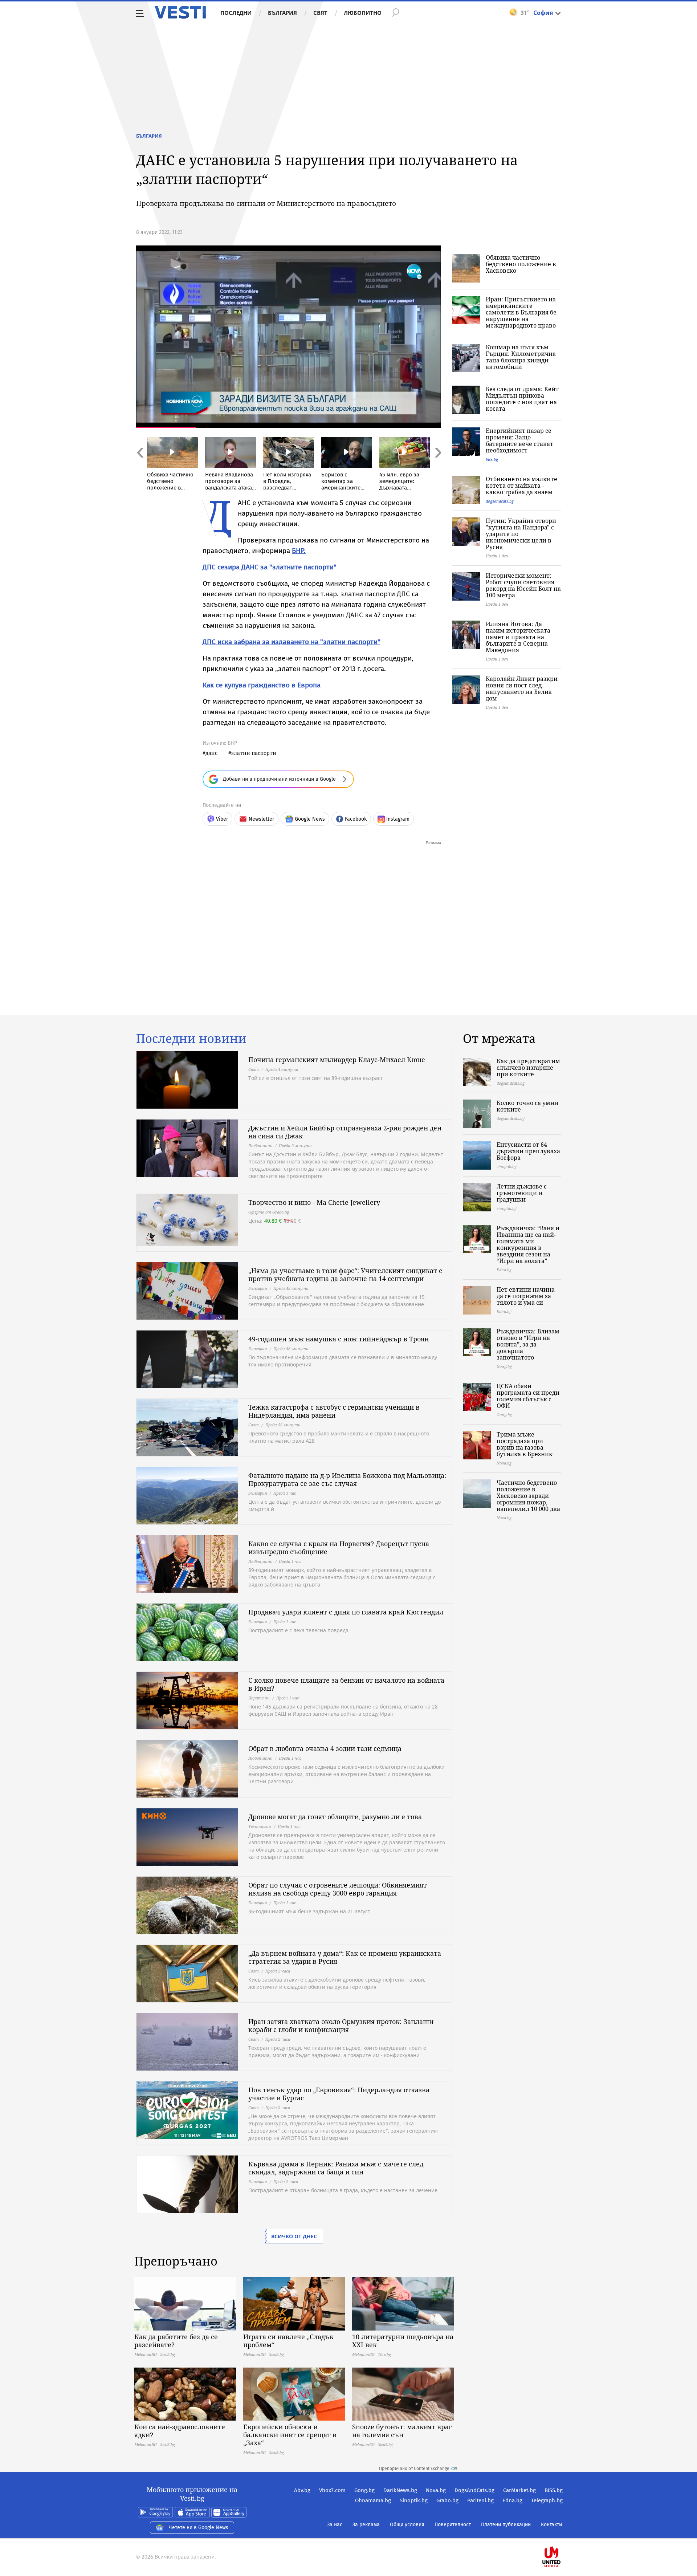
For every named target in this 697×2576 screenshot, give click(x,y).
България (282, 13)
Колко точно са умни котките (527, 1106)
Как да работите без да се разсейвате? (176, 2341)
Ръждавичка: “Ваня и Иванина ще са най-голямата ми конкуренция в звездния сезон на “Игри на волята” (528, 1244)
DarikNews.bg (400, 2490)
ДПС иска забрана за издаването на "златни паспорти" (292, 642)
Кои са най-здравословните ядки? (180, 2431)
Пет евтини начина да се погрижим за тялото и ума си (526, 1296)
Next (437, 468)
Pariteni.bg (480, 2500)
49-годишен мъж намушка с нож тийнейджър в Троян (339, 1339)
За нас (335, 2525)
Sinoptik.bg (414, 2500)
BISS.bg (554, 2490)
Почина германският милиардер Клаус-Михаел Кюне (337, 1060)
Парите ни (259, 1698)
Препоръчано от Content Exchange (414, 2469)
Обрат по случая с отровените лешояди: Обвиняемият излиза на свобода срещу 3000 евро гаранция (338, 1889)
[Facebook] (562, 2534)
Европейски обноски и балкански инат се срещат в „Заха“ (290, 2435)
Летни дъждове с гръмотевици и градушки (522, 1193)
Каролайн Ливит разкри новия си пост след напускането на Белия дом (522, 688)
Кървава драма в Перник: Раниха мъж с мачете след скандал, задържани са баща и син (336, 2168)
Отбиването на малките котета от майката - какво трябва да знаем (521, 485)
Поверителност (453, 2525)
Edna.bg (512, 2500)
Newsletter (261, 819)
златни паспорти (254, 753)
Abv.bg (302, 2490)
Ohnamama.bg (373, 2500)
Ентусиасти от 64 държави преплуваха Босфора (528, 1151)
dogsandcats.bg (500, 501)
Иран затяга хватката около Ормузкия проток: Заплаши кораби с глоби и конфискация (341, 2026)
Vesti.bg (180, 12)
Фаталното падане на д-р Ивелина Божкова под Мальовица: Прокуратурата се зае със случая (347, 1479)
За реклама (366, 2525)
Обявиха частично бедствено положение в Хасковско (521, 264)
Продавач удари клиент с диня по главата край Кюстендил (346, 1612)
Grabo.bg (447, 2500)
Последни (236, 13)
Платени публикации (506, 2525)
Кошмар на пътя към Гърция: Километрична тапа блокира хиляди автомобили (521, 357)
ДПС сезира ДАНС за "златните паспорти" (270, 567)
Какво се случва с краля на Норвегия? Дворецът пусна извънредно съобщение (339, 1548)
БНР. (299, 551)
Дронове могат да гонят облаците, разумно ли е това (335, 1817)
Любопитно (363, 13)
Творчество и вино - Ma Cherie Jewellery (314, 1202)
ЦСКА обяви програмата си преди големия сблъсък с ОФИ (528, 1396)
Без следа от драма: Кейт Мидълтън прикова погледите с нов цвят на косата (522, 399)
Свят (320, 13)
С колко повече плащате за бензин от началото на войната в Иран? (346, 1684)
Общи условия (407, 2525)
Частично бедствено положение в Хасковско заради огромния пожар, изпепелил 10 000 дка (528, 1496)
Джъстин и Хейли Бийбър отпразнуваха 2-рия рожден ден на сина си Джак (345, 1132)
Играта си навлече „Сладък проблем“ (288, 2341)
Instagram (398, 819)
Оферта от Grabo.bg (269, 1212)
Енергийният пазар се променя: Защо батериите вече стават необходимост (519, 440)
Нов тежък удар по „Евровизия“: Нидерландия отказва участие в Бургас (339, 2094)
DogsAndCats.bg (474, 2490)
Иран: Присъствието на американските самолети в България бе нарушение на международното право (521, 312)
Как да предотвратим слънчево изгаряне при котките (528, 1068)
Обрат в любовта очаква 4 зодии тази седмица (325, 1748)
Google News (310, 819)
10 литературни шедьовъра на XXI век (403, 2341)
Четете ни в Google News (199, 2528)
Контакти (551, 2525)
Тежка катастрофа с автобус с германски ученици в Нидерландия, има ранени (334, 1411)
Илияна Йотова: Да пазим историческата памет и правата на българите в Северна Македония (518, 637)
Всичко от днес (294, 2236)
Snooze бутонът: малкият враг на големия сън (402, 2431)
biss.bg (492, 459)
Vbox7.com (332, 2490)
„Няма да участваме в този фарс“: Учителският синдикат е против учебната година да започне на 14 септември (345, 1275)
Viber (222, 819)
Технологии (260, 1826)
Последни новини (191, 1039)
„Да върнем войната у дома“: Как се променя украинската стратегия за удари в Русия (345, 1957)
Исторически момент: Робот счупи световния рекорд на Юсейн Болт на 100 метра (523, 585)
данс (211, 753)
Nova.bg (436, 2490)
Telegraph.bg (547, 2500)
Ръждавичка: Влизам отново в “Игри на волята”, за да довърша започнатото (528, 1344)
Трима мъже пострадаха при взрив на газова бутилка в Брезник (525, 1444)
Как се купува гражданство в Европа (262, 685)
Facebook (356, 819)
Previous (140, 468)
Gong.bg (364, 2490)
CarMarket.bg (519, 2490)
